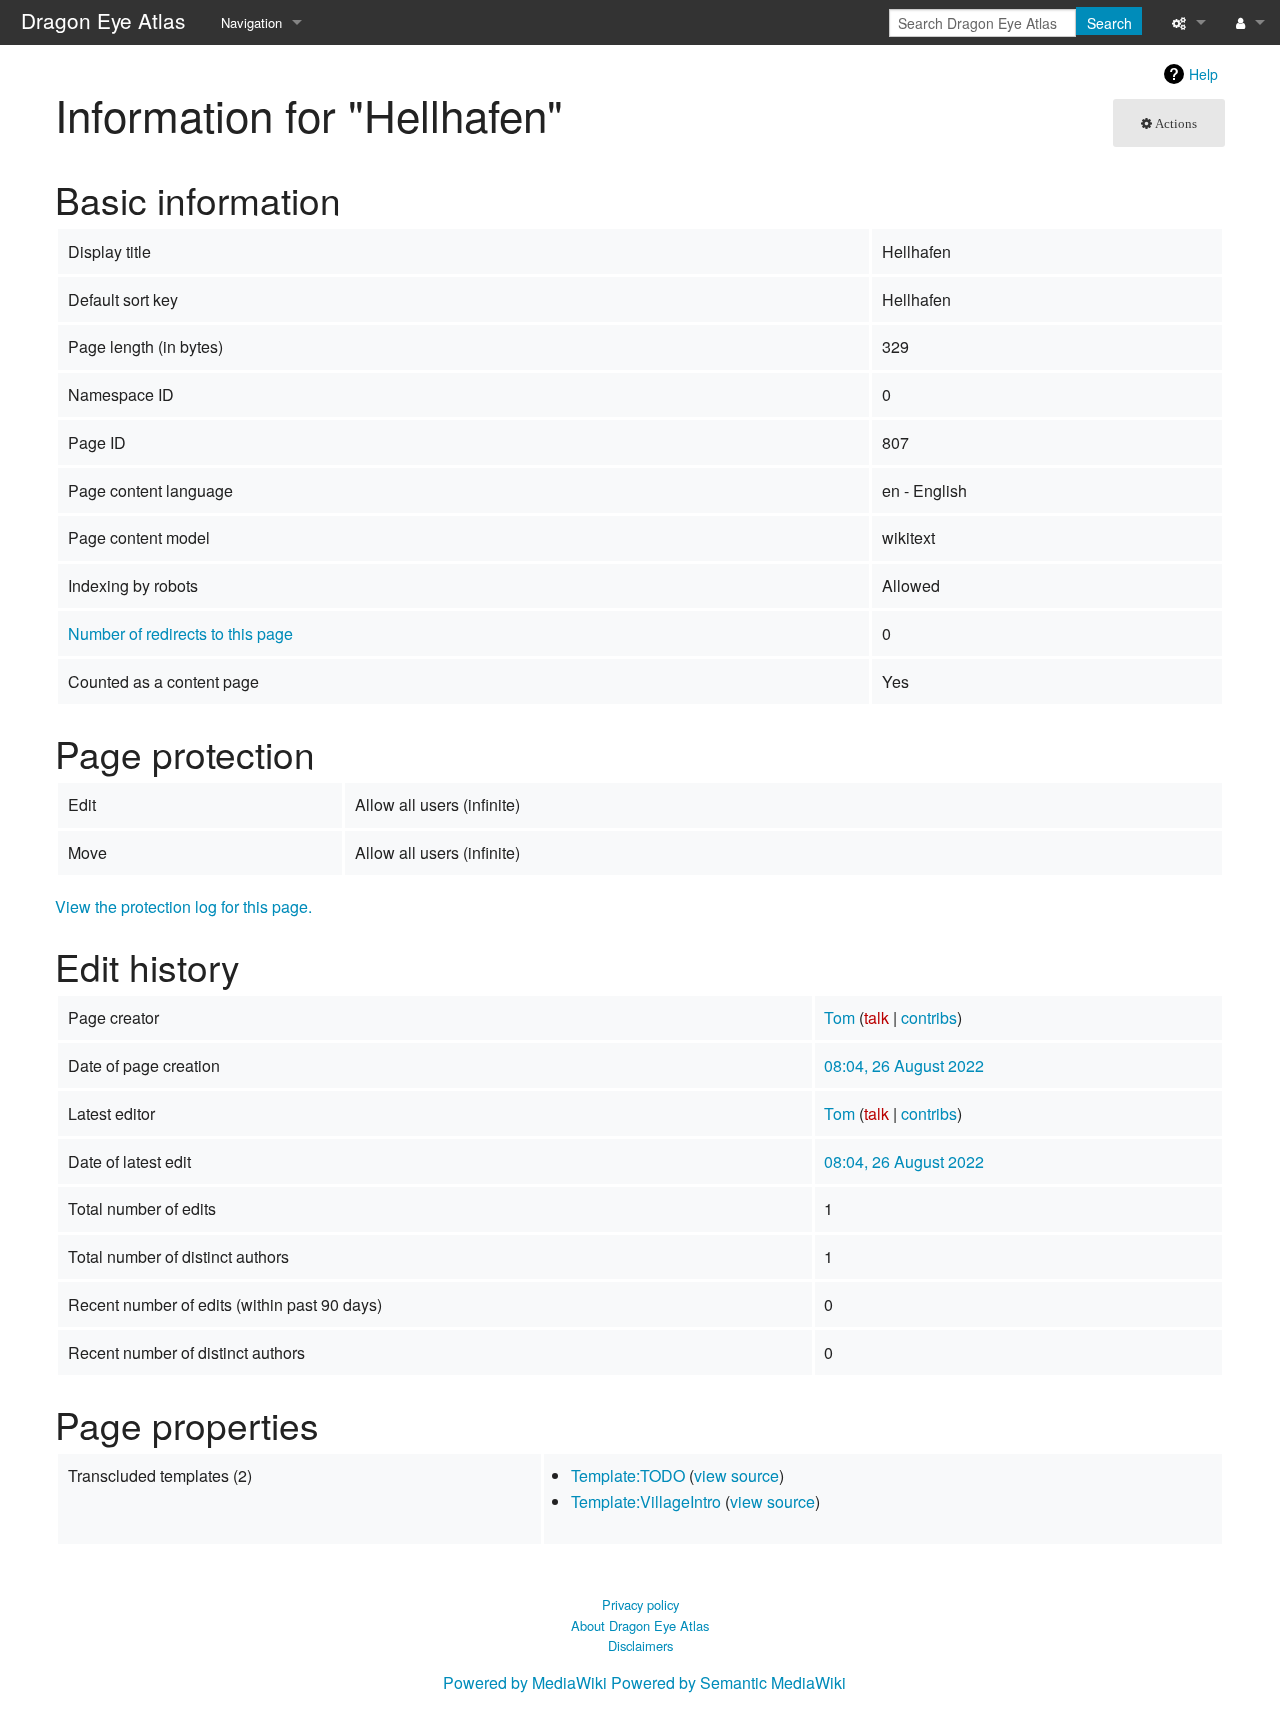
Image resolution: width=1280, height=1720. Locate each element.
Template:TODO (628, 1475)
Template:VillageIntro (646, 1501)
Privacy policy (640, 1604)
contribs (929, 1017)
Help (1203, 74)
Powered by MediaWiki (525, 1682)
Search (1109, 23)
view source (736, 1475)
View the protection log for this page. (183, 906)
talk (876, 1017)
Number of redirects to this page (180, 633)
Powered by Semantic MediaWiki (728, 1682)
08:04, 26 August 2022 (904, 1065)
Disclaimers (640, 1645)
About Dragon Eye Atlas (640, 1625)
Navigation (251, 22)
